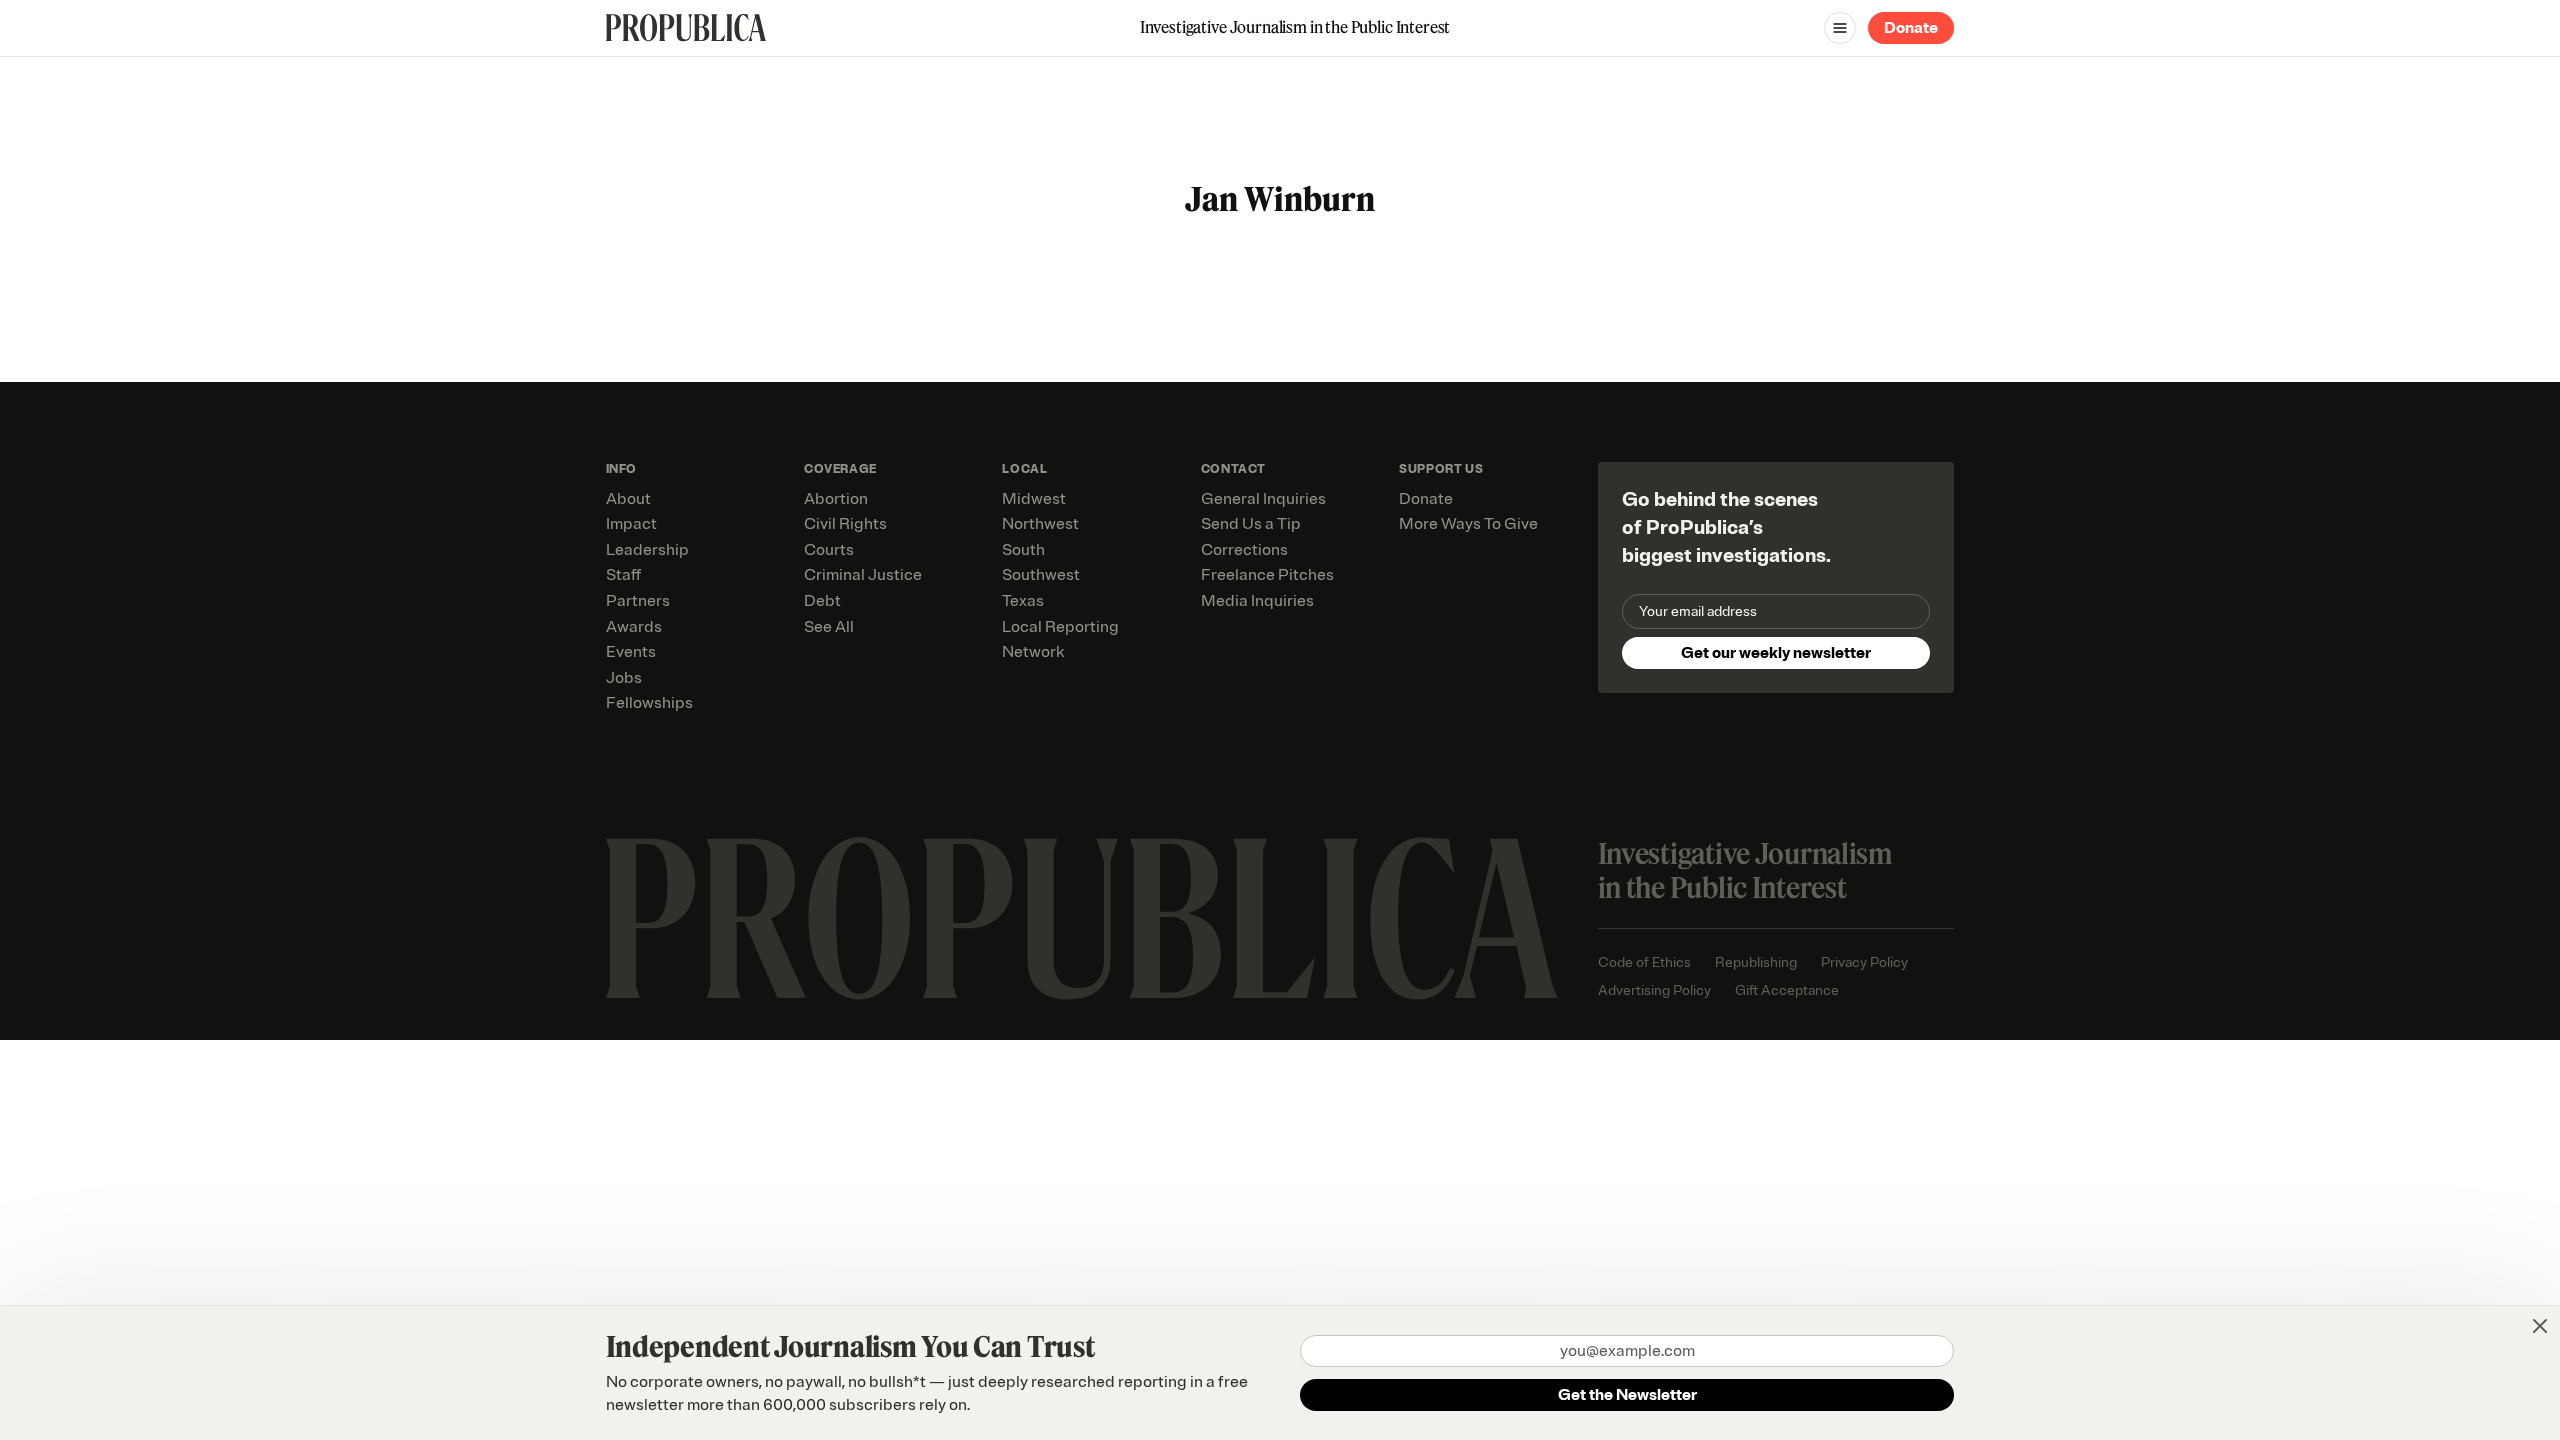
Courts (829, 550)
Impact (631, 524)
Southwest (1041, 575)
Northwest (1040, 524)
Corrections (1244, 550)
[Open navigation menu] (1840, 28)
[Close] (2540, 1326)
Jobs (624, 678)
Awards (634, 627)
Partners (638, 601)
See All (829, 627)
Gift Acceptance (1787, 990)
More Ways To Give (1468, 524)
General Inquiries (1263, 499)
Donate (1911, 28)
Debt (822, 601)
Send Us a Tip (1251, 524)
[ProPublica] (686, 27)
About (628, 499)
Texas (1023, 601)
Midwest (1034, 499)
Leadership (647, 550)
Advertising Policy (1654, 990)
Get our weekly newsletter (1776, 653)
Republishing (1756, 962)
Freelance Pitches (1267, 575)
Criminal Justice (863, 575)
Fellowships (649, 703)
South (1023, 550)
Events (631, 652)
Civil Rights (845, 524)
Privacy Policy (1864, 962)
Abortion (836, 499)
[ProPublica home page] (1082, 918)
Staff (623, 575)
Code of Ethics (1644, 962)
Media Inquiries (1257, 601)
